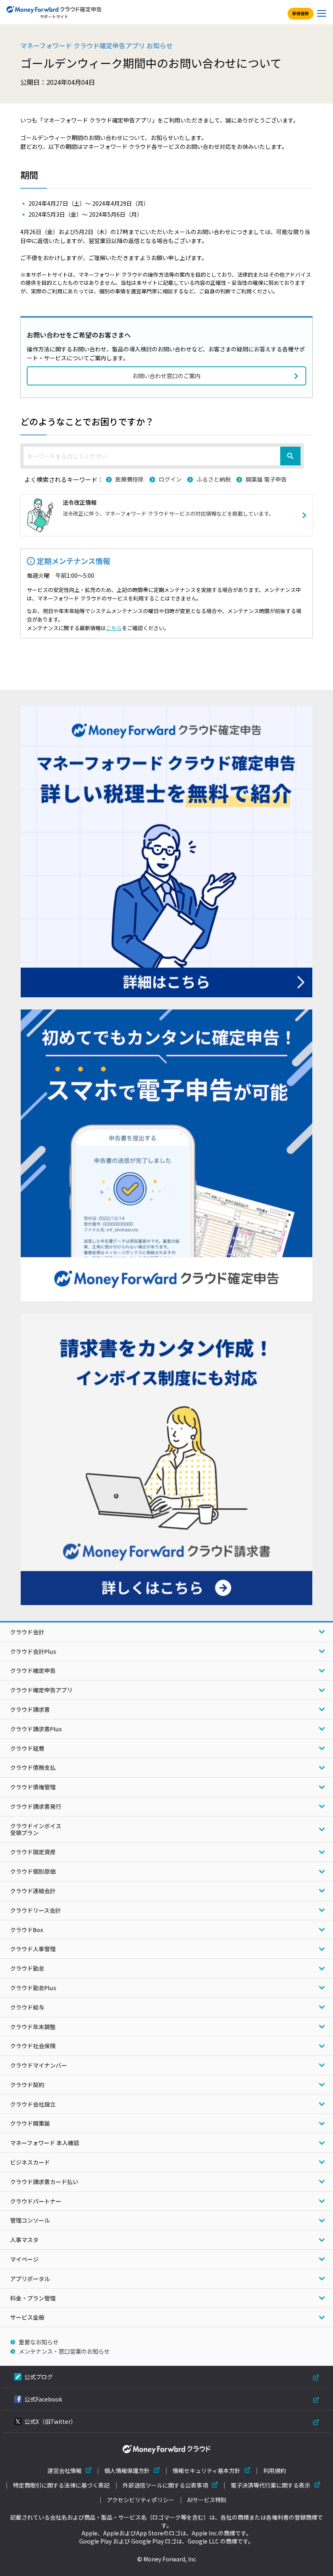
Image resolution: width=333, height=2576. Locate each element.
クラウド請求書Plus (36, 1729)
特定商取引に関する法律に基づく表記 (61, 2485)
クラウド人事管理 (33, 1949)
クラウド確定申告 (33, 1670)
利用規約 (275, 2471)
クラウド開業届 (30, 2123)
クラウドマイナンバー (39, 2065)
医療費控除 (130, 479)
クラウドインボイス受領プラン (36, 1829)
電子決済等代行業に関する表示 (270, 2485)
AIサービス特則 (207, 2500)
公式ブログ (39, 2377)
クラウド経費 (27, 1748)
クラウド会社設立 (33, 2104)
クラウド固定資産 (33, 1852)
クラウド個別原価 (33, 1871)
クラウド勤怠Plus (33, 1988)
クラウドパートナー (36, 2201)
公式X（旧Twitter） (50, 2421)
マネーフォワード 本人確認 (45, 2143)
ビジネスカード (30, 2162)
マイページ (24, 2259)
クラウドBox (27, 1930)
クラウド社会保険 (33, 2046)
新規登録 (301, 13)
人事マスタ (24, 2240)
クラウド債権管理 (33, 1787)
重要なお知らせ (39, 2342)
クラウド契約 (27, 2085)
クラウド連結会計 (33, 1891)
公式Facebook (43, 2399)
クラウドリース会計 (36, 1910)
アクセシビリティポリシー (141, 2500)
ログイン (170, 479)
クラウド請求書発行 (36, 1806)
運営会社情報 (65, 2471)
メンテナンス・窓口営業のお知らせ (64, 2351)
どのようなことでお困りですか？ (87, 421)
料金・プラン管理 (33, 2298)
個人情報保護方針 (127, 2471)
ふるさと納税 (214, 479)
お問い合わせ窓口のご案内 (166, 376)
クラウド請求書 (30, 1709)
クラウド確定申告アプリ (41, 1690)
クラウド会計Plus (33, 1651)
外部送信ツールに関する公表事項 (165, 2485)
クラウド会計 (27, 1632)
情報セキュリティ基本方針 (207, 2471)
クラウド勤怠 (27, 1968)
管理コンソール (30, 2220)
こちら (114, 628)
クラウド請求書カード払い (44, 2182)
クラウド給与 (27, 2007)
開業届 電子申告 (266, 479)
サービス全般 (27, 2317)
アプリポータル (30, 2279)
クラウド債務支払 (33, 1767)
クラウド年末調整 (33, 2027)
